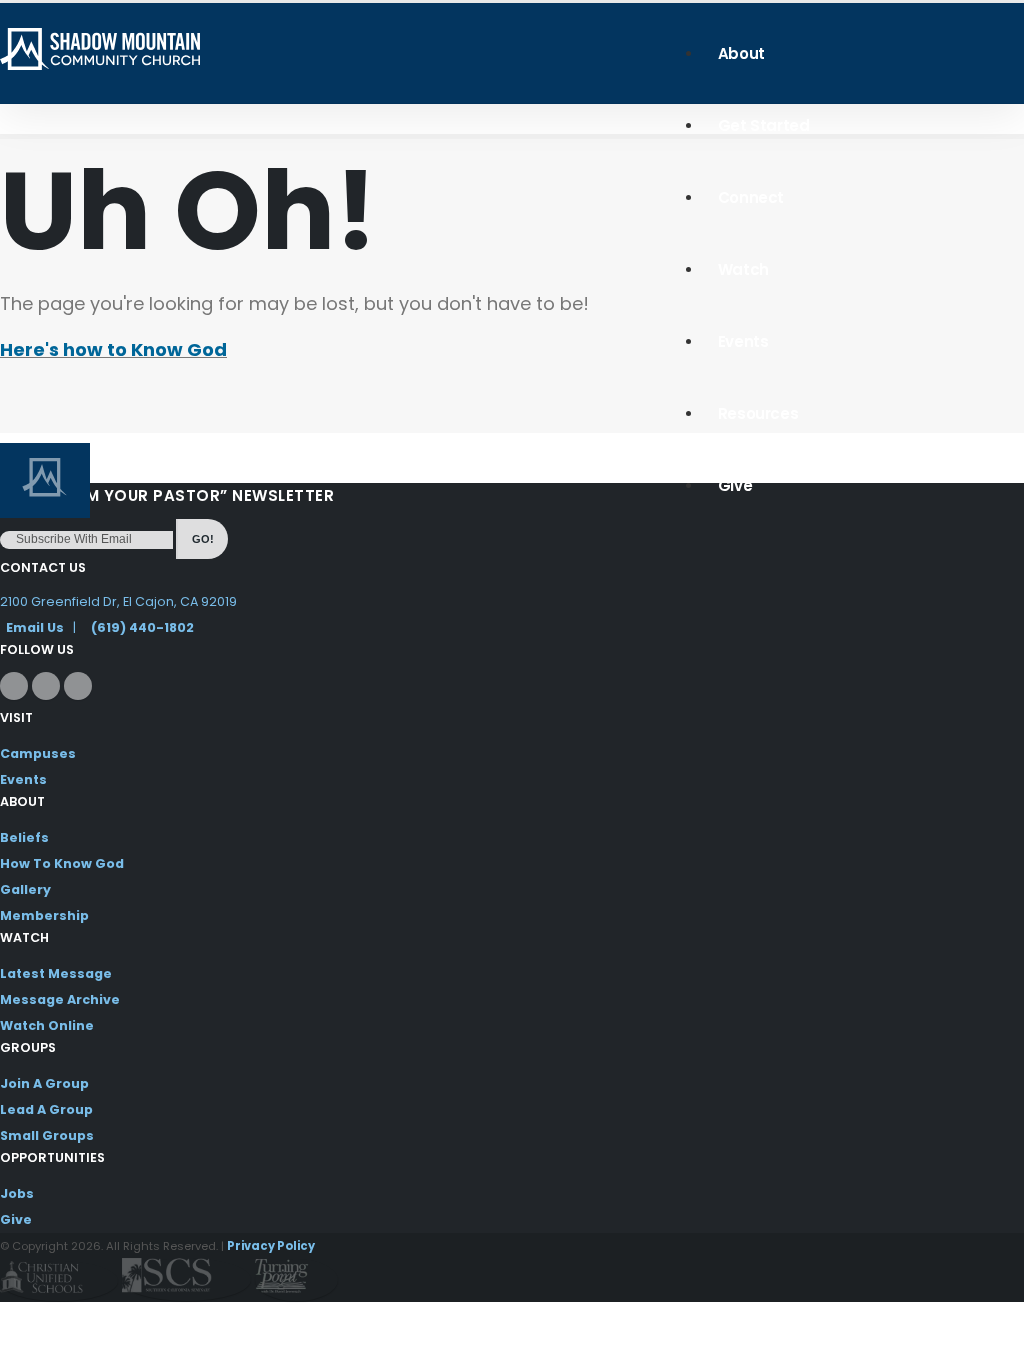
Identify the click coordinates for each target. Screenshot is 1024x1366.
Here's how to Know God (113, 349)
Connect (751, 197)
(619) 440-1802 (142, 627)
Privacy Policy (271, 1246)
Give (735, 485)
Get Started (764, 125)
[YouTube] (78, 686)
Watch (743, 269)
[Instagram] (46, 686)
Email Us (35, 627)
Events (743, 341)
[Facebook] (14, 686)
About (741, 53)
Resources (758, 413)
